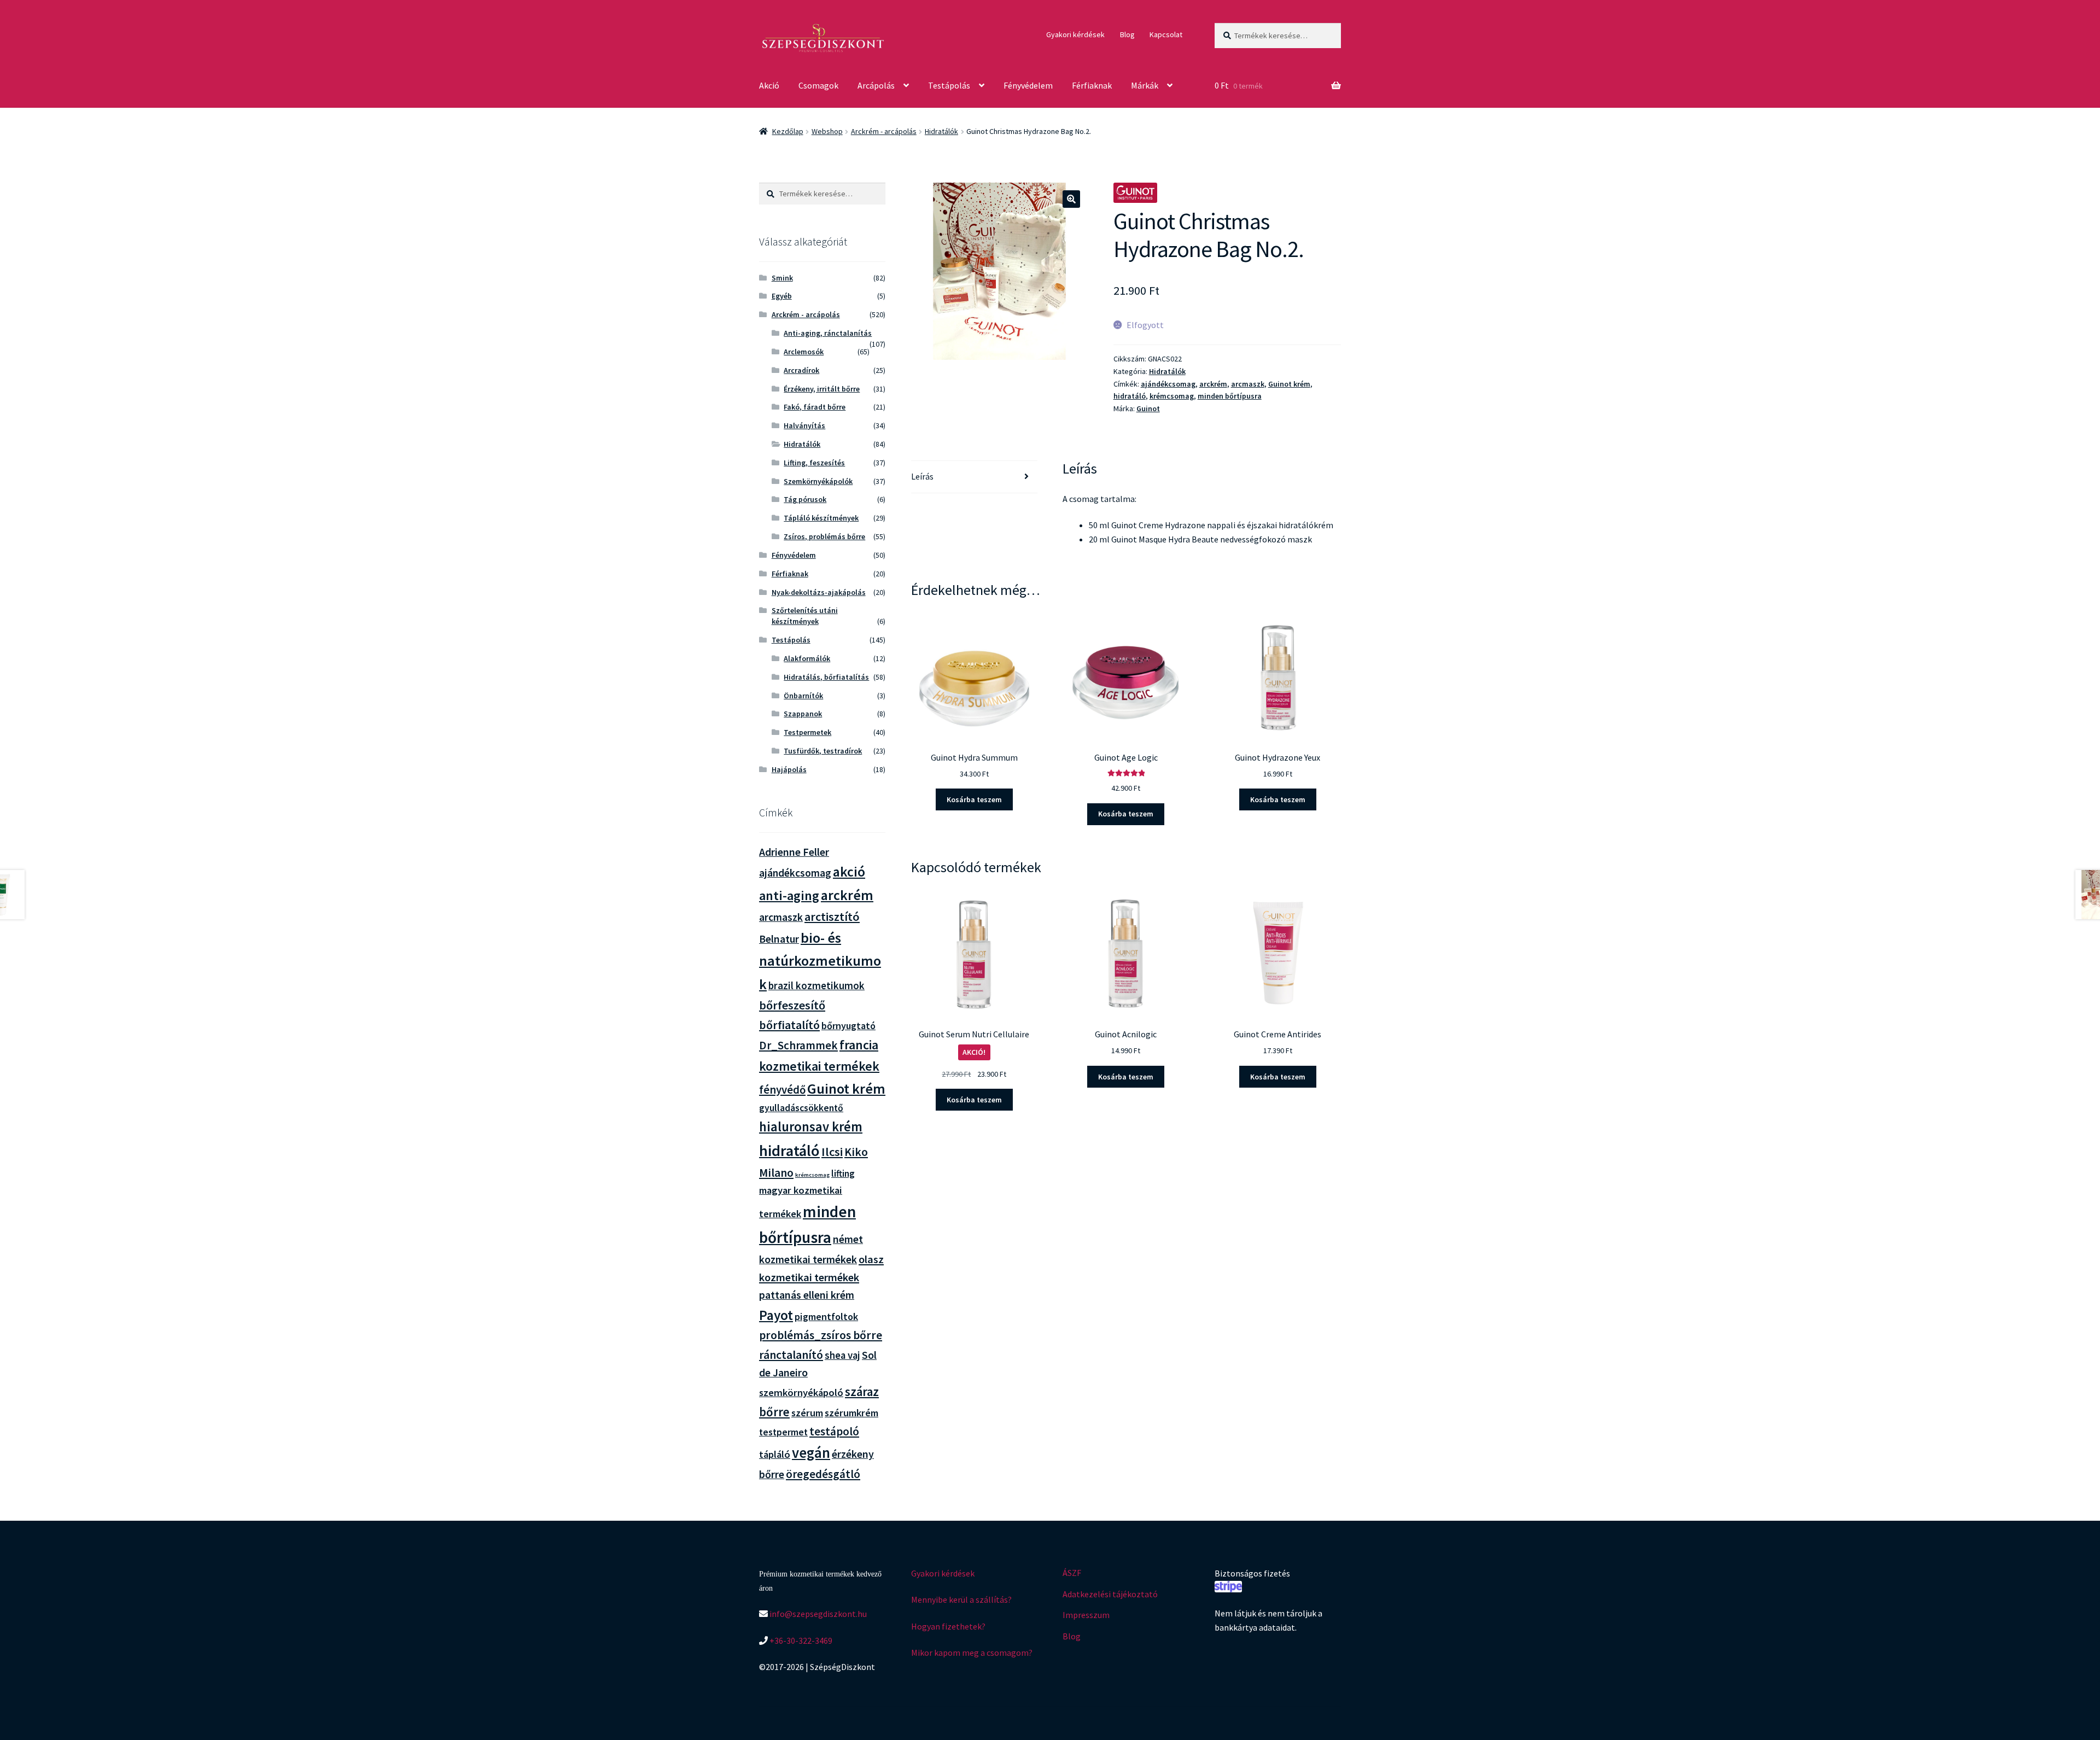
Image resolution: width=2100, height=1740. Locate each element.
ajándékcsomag (1168, 384)
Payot (776, 1315)
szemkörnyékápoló (801, 1392)
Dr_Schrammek (798, 1045)
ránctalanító (791, 1355)
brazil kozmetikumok (816, 985)
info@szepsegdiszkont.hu (817, 1614)
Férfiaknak (1092, 85)
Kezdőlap (788, 131)
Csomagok (818, 85)
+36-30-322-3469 (800, 1640)
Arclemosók (804, 352)
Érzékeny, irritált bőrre (822, 389)
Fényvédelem (1028, 85)
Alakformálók (807, 658)
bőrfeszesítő (792, 1005)
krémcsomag (1172, 396)
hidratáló (1130, 396)
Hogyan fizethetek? (948, 1626)
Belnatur (779, 939)
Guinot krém (1289, 384)
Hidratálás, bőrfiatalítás (826, 677)
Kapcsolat (1166, 34)
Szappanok (803, 714)
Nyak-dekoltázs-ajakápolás (819, 592)
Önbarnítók (803, 696)
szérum (807, 1413)
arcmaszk (1248, 384)
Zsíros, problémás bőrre (824, 536)
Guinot (1148, 408)
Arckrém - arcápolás (884, 131)
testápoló (834, 1431)
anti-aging (789, 895)
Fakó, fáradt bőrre (815, 407)
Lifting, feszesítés (814, 463)
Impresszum (1086, 1615)
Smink (782, 278)
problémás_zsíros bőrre (821, 1335)
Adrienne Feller (794, 852)
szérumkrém (851, 1413)
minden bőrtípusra (1230, 396)
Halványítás (804, 425)
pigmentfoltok (826, 1316)
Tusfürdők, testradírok (823, 751)
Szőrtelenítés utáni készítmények (805, 616)
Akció (769, 85)
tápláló (775, 1454)
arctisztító (832, 916)
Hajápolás (789, 769)
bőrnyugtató (848, 1026)
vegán (811, 1453)
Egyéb (782, 296)
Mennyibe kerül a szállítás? (961, 1599)
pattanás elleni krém (807, 1295)
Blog (1127, 34)
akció (849, 872)
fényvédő (782, 1090)
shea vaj (842, 1355)
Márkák (1145, 85)
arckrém (1213, 384)
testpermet (783, 1432)
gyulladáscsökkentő (801, 1108)
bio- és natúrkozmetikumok (820, 961)
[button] (1071, 199)
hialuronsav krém (811, 1127)
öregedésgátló (823, 1474)
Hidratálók (941, 131)
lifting (843, 1173)
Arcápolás (876, 85)
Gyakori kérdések (1075, 34)
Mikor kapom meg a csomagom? (972, 1653)
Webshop (827, 131)
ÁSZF (1072, 1573)
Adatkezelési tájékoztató (1110, 1594)
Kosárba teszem (974, 799)
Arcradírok (801, 370)
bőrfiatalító (789, 1025)
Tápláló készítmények (821, 518)
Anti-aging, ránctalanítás (828, 333)
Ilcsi (832, 1152)
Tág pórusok (805, 499)
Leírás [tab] (922, 476)
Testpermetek (807, 732)
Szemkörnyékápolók (818, 481)
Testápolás (949, 85)
